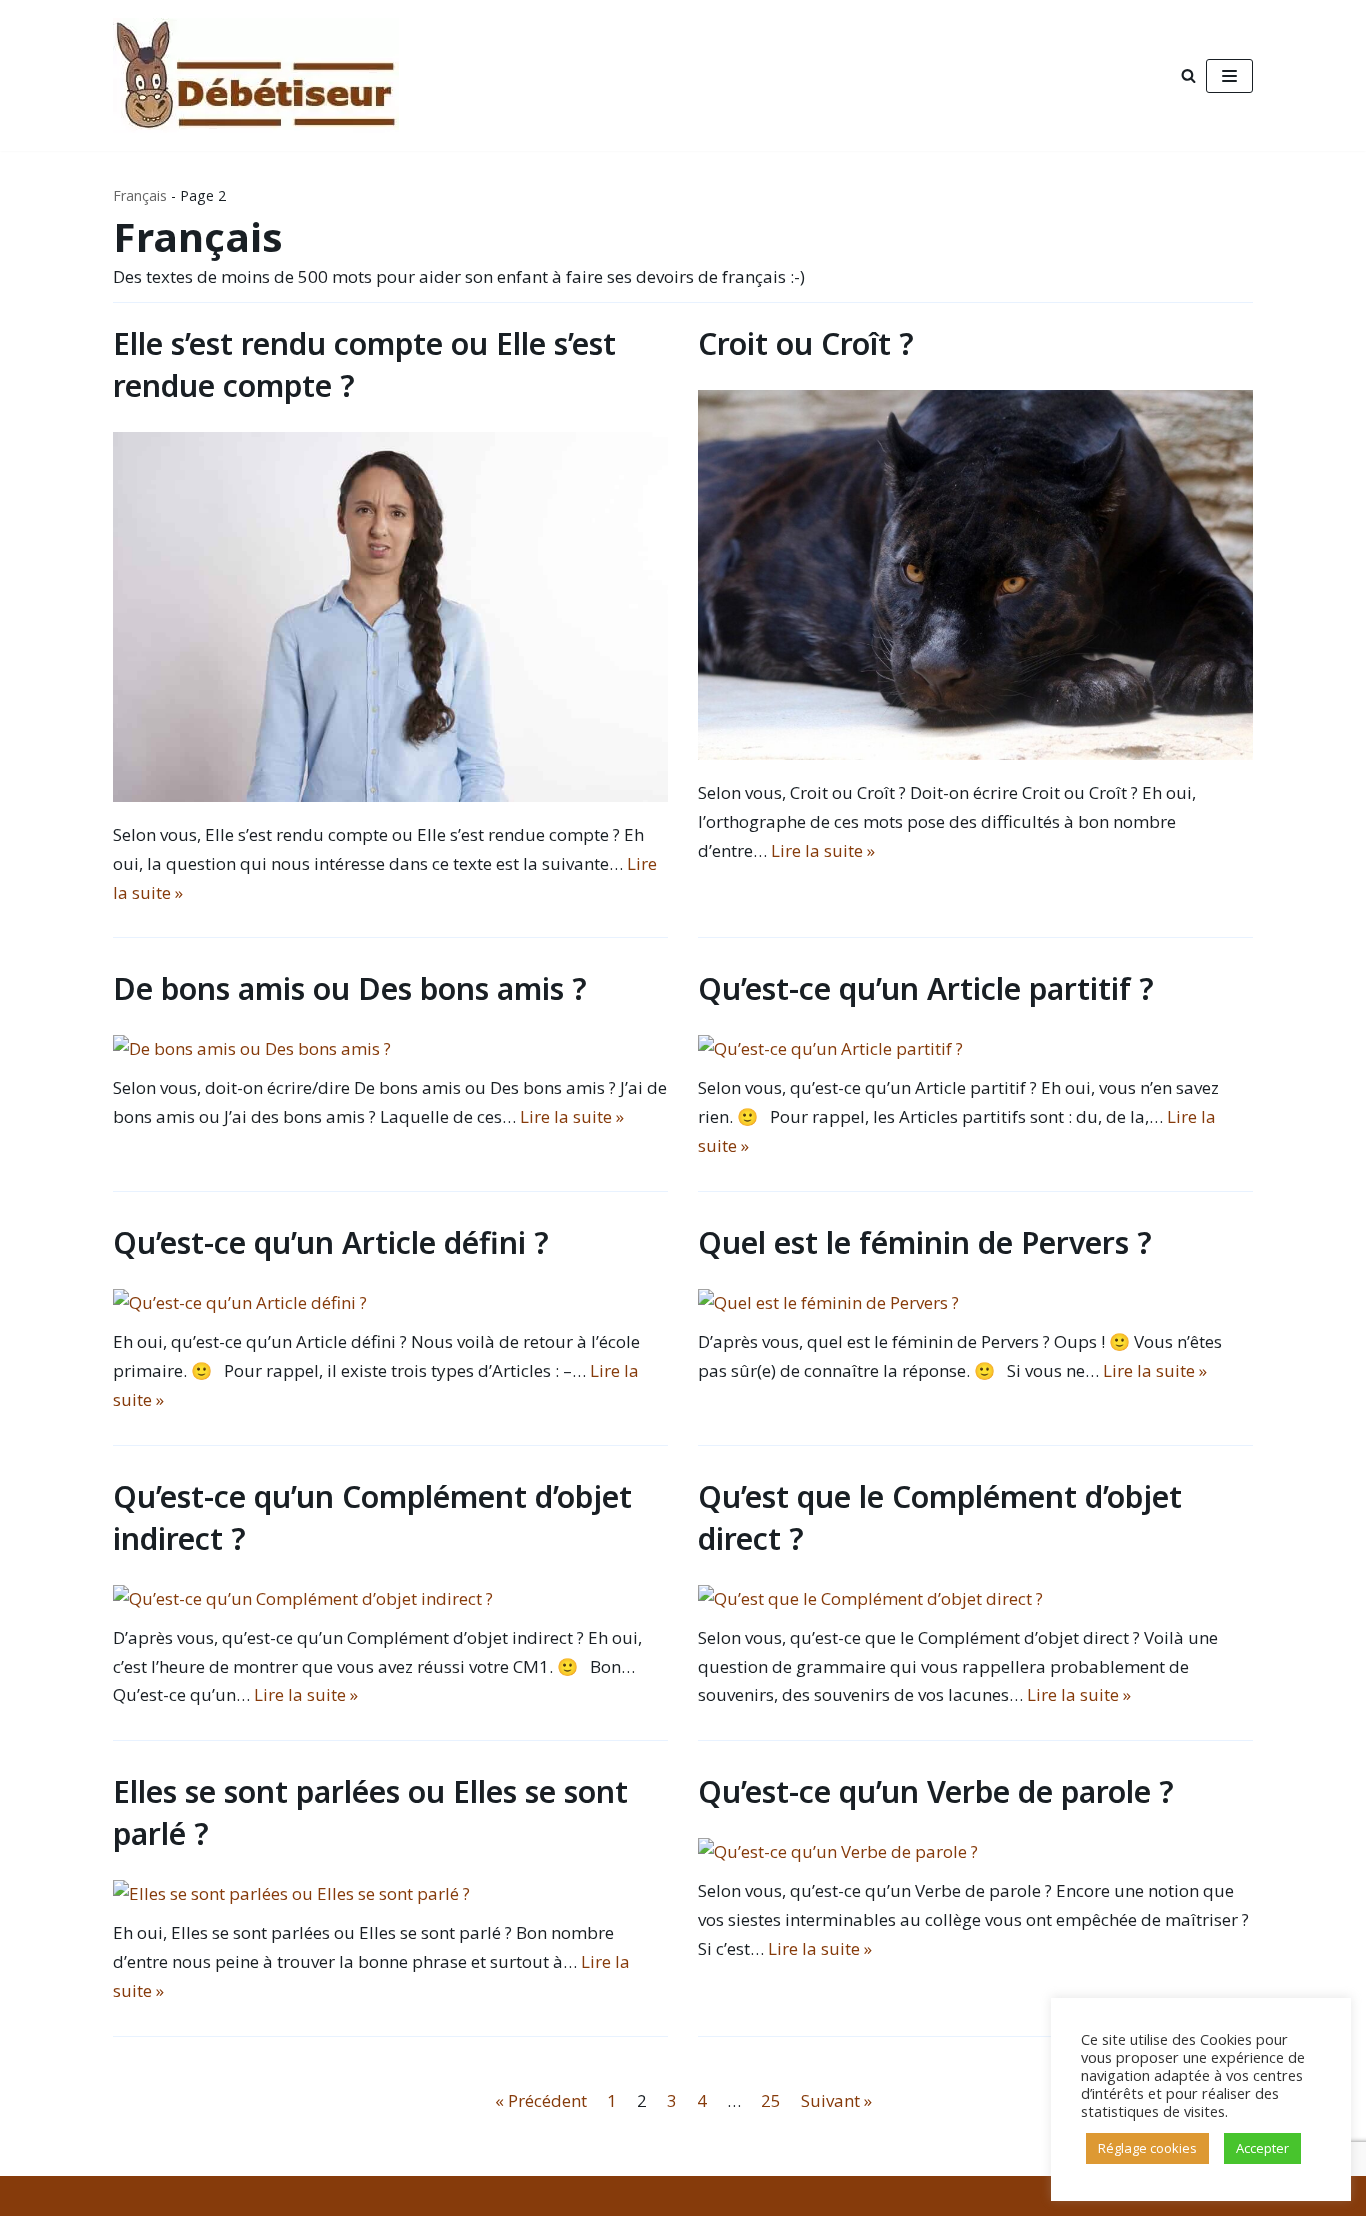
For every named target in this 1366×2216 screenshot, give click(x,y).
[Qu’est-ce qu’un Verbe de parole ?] (838, 1851)
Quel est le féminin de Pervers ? (925, 1242)
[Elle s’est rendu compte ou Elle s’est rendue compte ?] (390, 795)
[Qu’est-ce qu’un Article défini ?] (240, 1302)
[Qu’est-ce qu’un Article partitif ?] (830, 1048)
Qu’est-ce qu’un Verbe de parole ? (936, 1791)
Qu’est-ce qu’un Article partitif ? (926, 988)
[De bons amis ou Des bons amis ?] (252, 1048)
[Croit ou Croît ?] (975, 753)
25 (771, 2100)
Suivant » (836, 2100)
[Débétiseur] (261, 75)
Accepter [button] (1262, 2148)
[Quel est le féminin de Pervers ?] (828, 1302)
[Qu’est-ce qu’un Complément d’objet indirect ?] (303, 1598)
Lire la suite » (823, 850)
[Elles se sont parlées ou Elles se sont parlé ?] (291, 1893)
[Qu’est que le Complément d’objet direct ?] (870, 1598)
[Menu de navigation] (1229, 76)
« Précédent (541, 2100)
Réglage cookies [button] (1147, 2148)
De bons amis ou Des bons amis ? (350, 988)
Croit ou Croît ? (806, 343)
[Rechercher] (1188, 75)
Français (140, 195)
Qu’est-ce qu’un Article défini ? (331, 1242)
